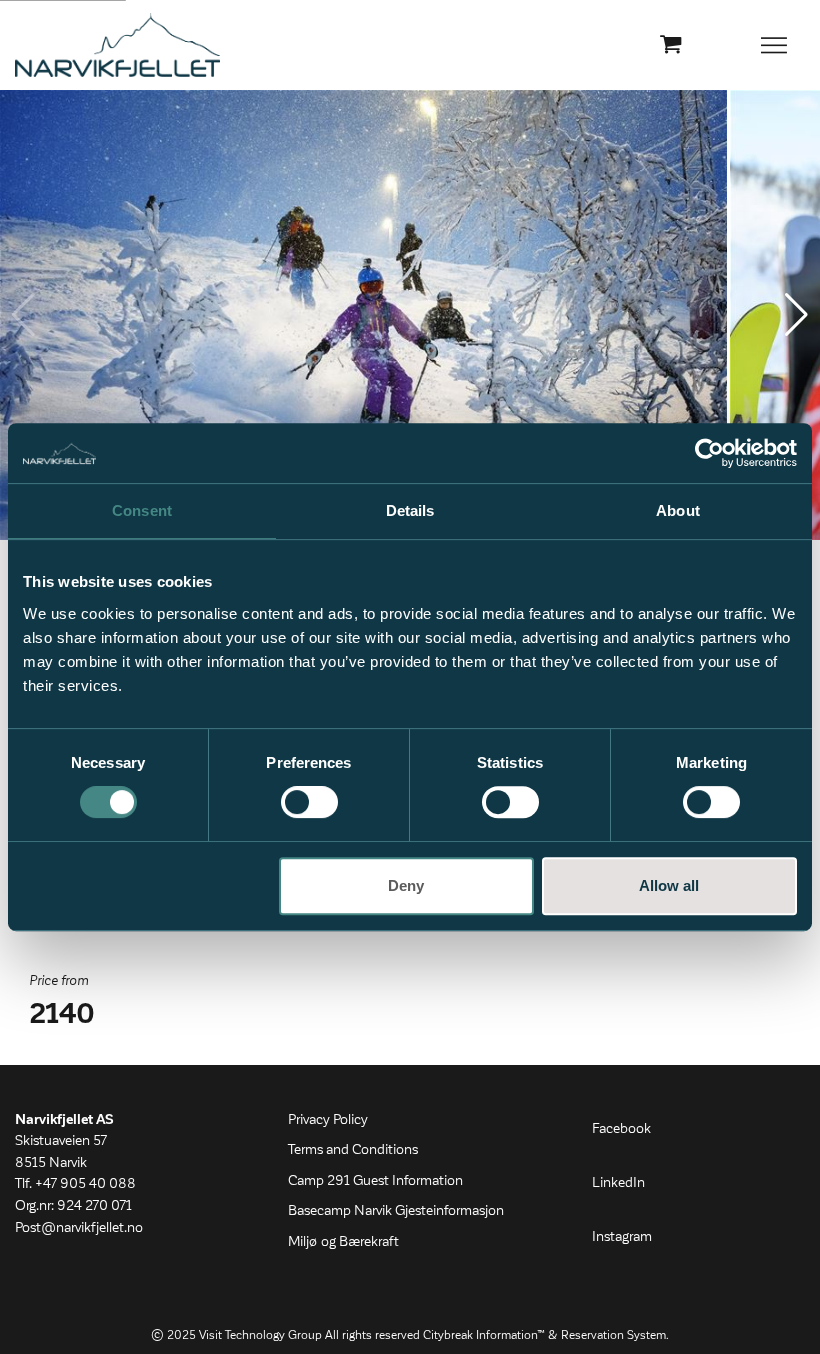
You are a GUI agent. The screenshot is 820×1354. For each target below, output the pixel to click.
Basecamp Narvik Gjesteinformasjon (396, 1211)
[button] (796, 315)
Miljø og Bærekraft (343, 1242)
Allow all (669, 885)
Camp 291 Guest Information (375, 1181)
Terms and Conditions (353, 1150)
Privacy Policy (328, 1120)
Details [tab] (410, 510)
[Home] (117, 45)
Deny (406, 885)
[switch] (309, 802)
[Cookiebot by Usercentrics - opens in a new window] (709, 453)
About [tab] (678, 510)
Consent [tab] (142, 510)
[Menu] (775, 45)
